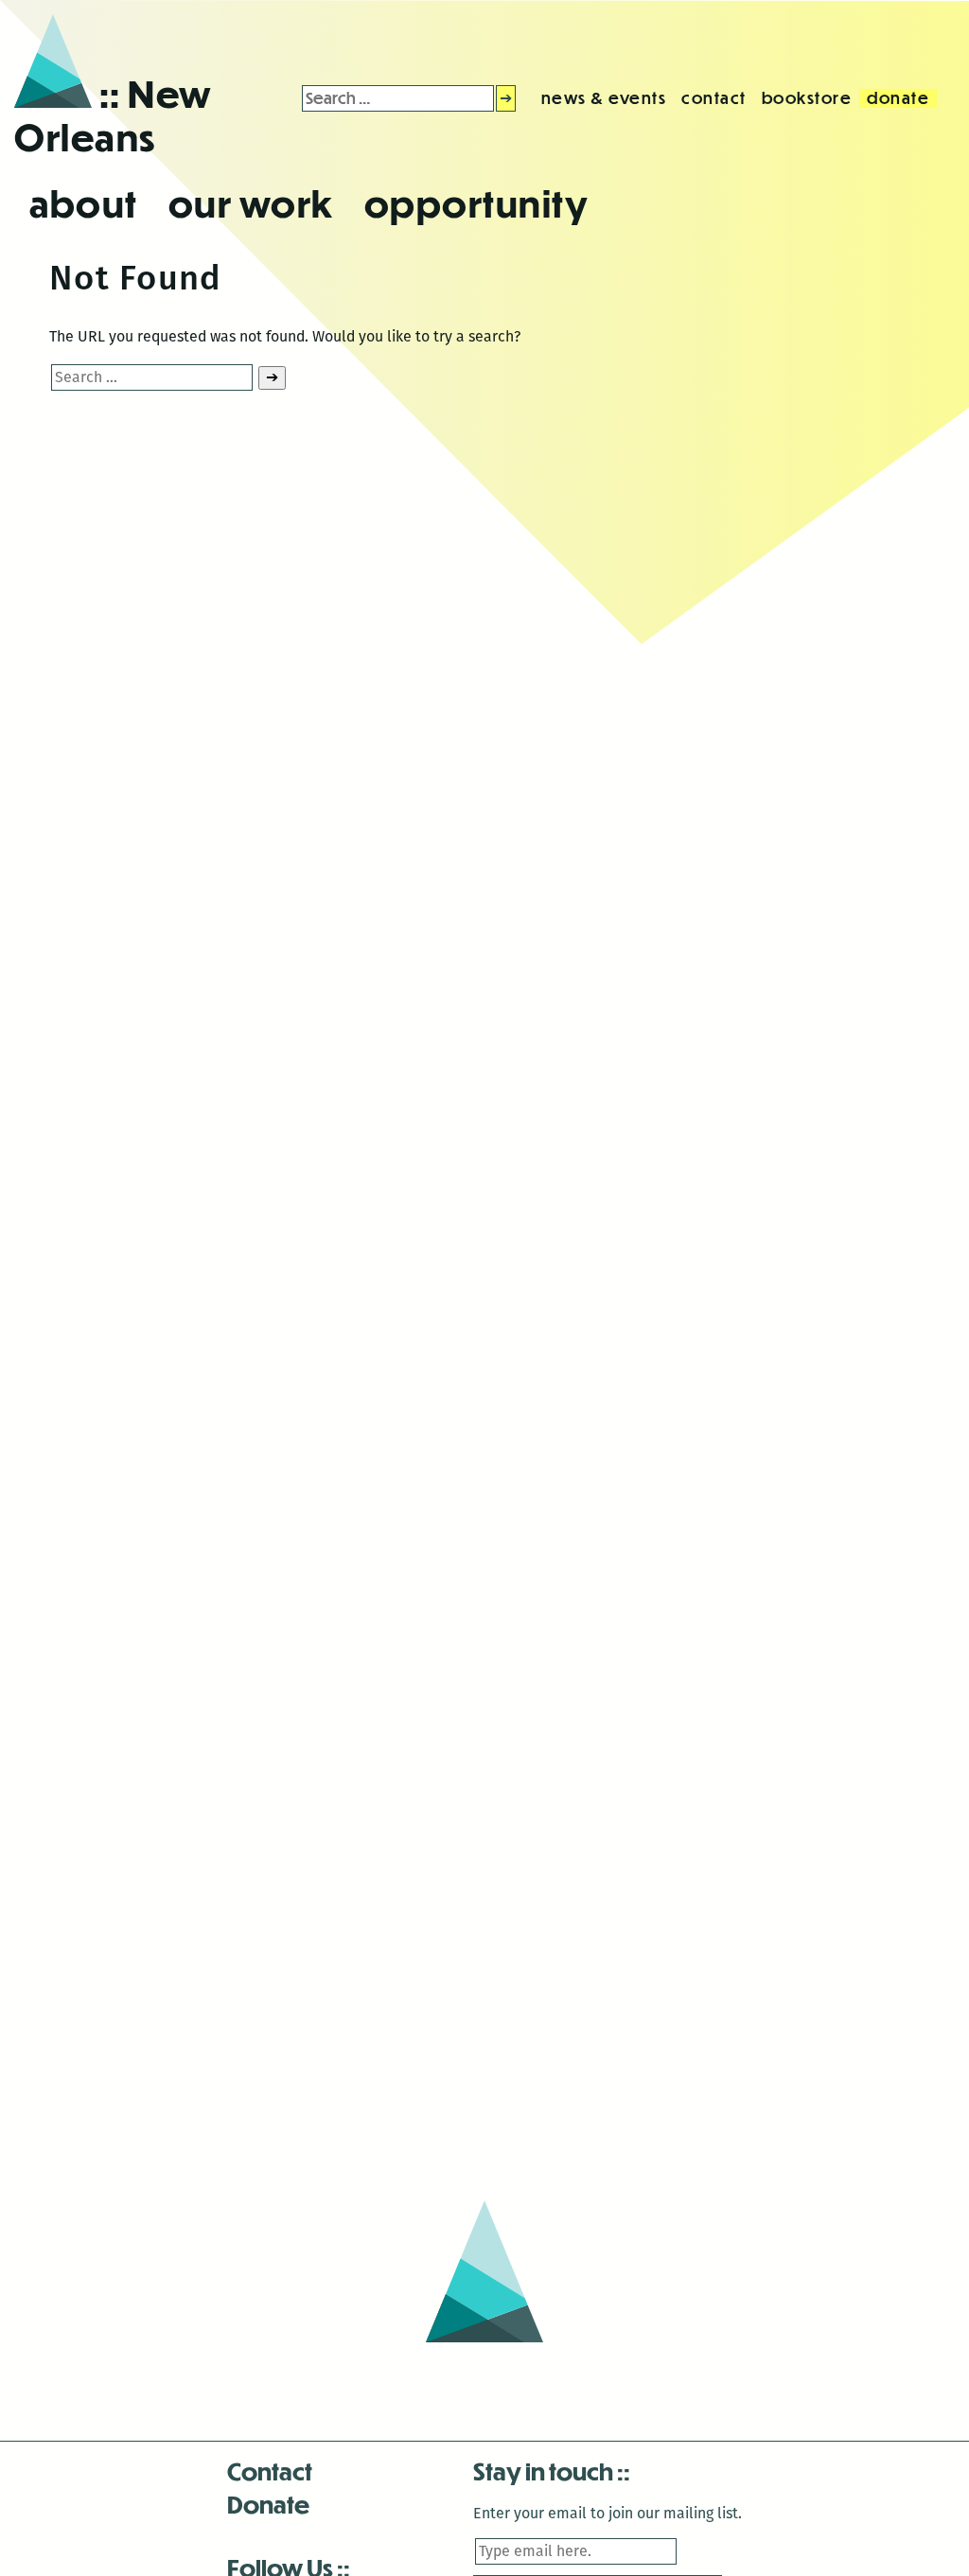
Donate (268, 2504)
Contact (270, 2471)
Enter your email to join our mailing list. (608, 2513)
